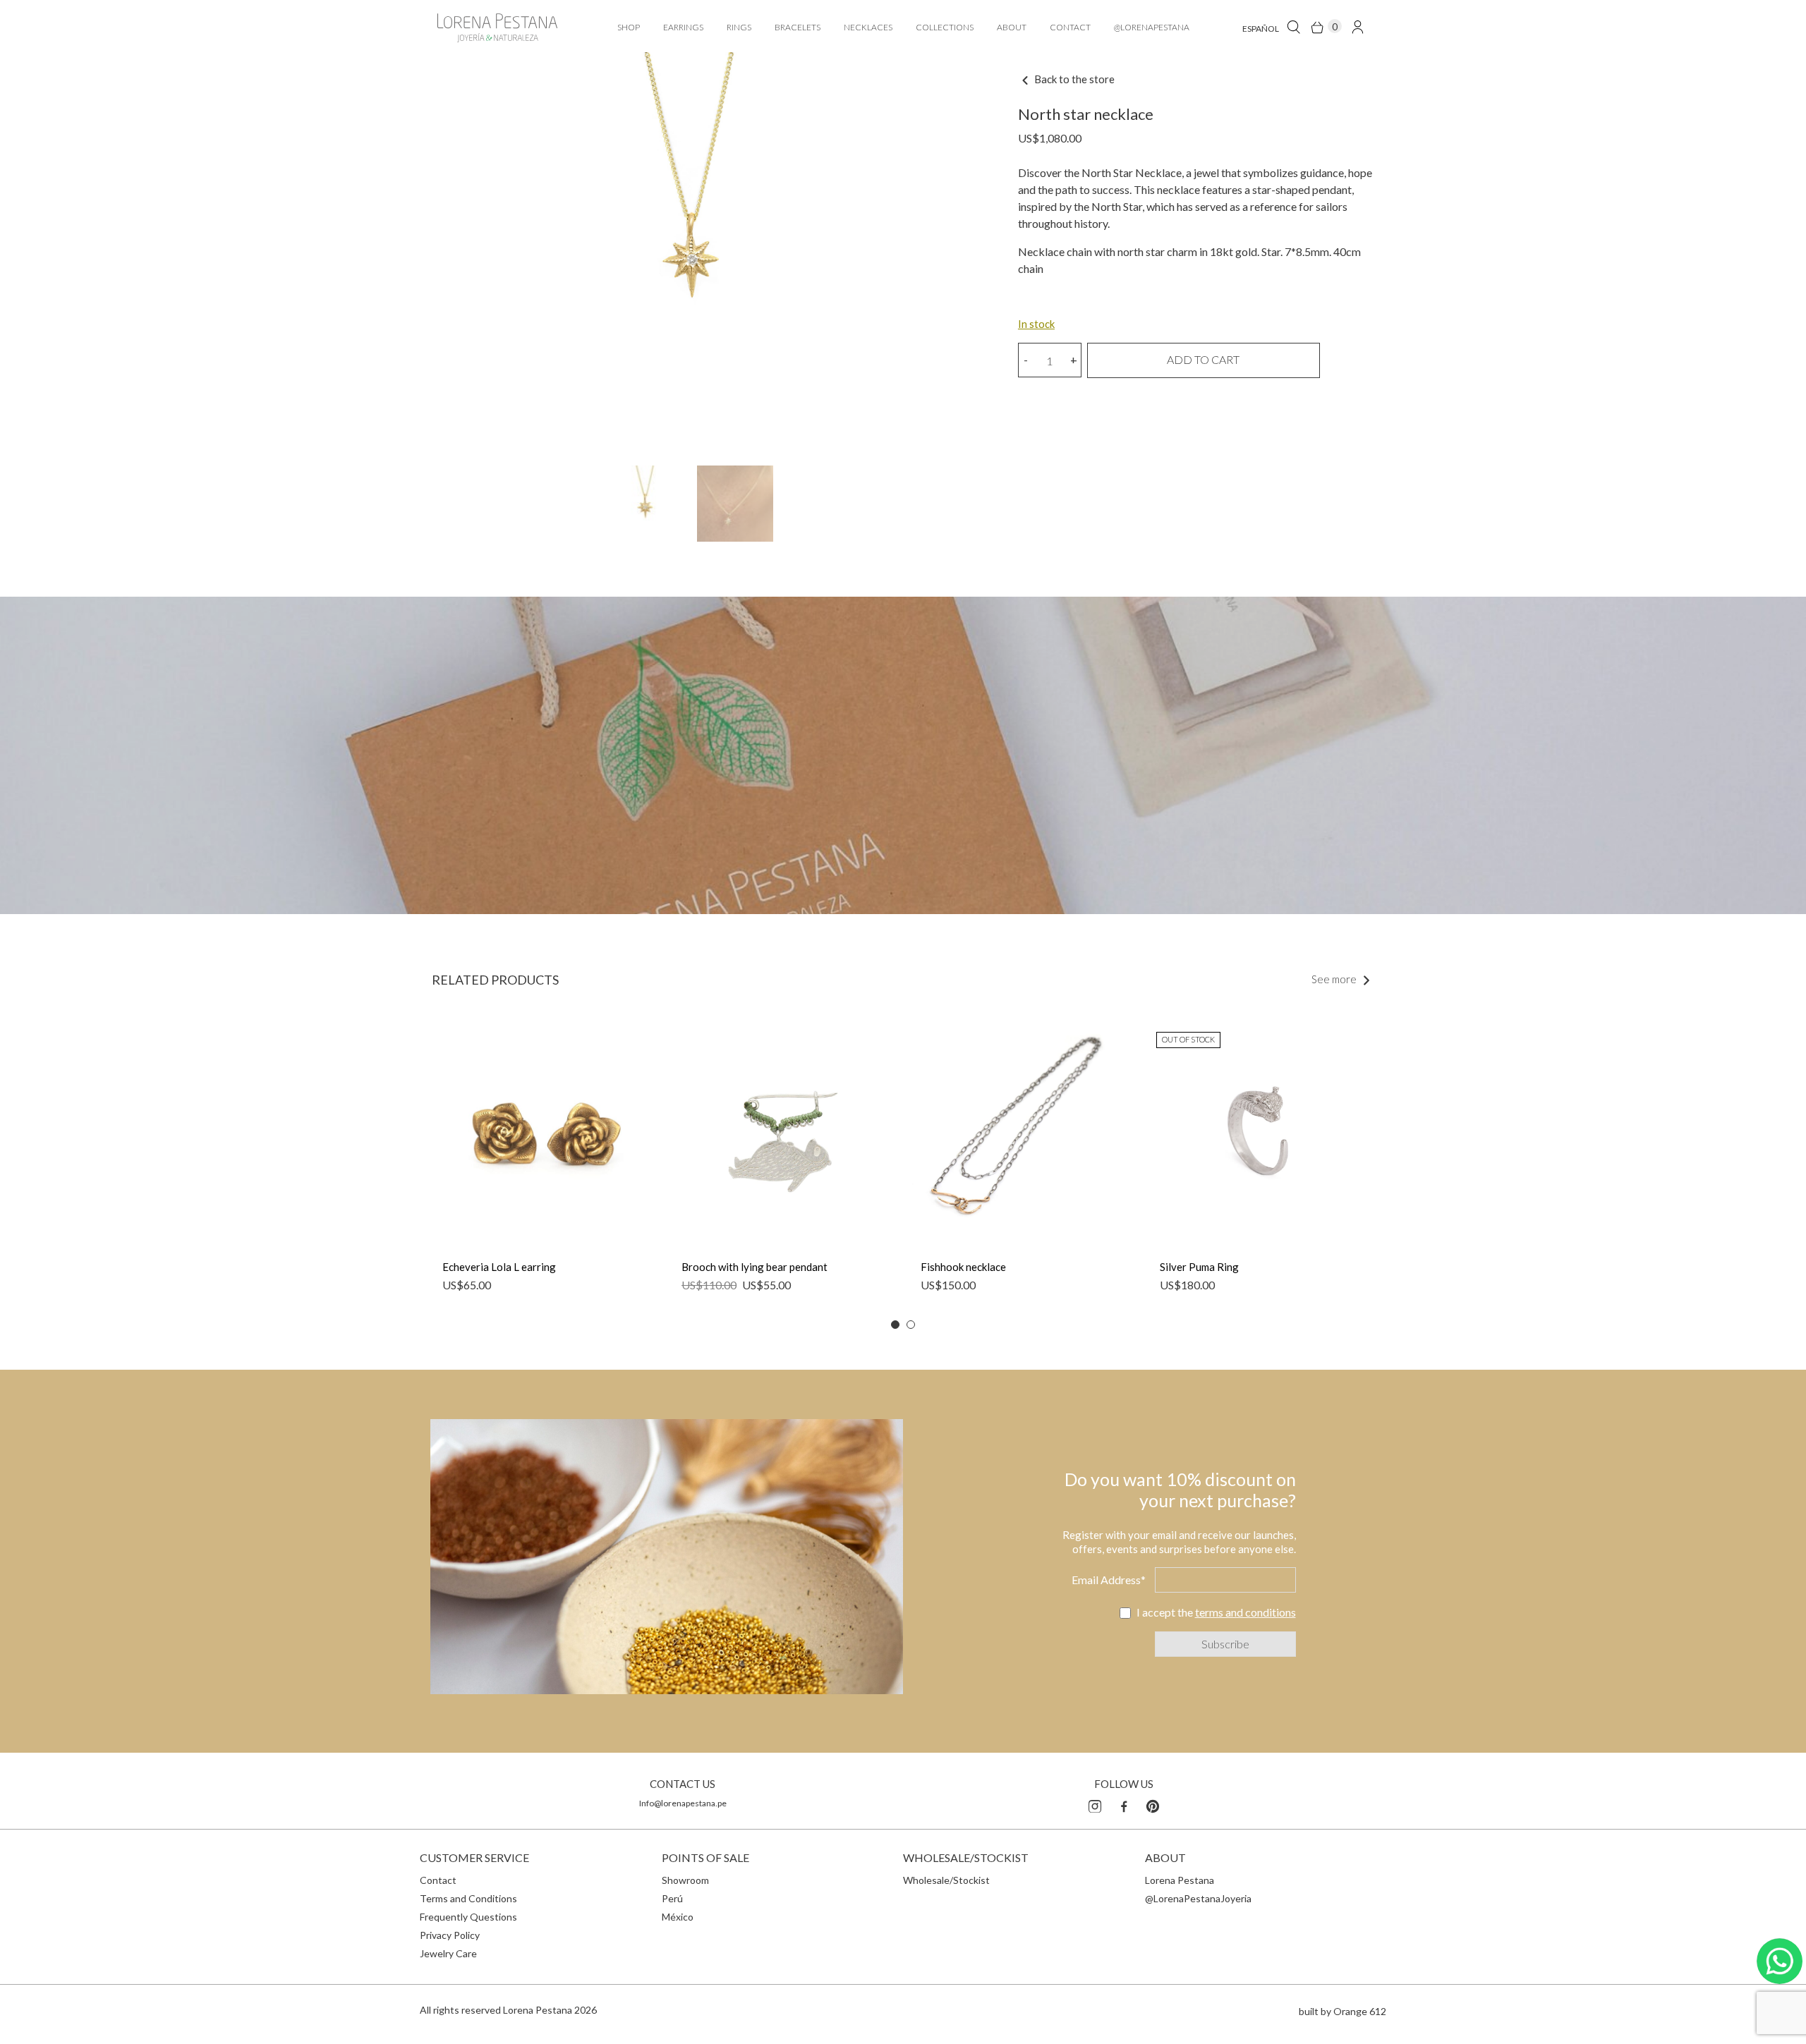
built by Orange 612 (1343, 2011)
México (678, 1917)
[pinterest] (1153, 1804)
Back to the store (1073, 79)
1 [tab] (895, 1325)
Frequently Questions (468, 1917)
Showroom (685, 1880)
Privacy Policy (450, 1935)
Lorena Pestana (1180, 1880)
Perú (672, 1898)
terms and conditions (1246, 1612)
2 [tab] (911, 1325)
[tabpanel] (544, 1166)
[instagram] (1095, 1804)
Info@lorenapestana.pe (683, 1803)
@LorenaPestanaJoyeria (1198, 1898)
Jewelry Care (448, 1953)
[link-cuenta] (1358, 26)
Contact (438, 1880)
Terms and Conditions (468, 1898)
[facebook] (1124, 1804)
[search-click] (1293, 26)
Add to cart (1203, 359)
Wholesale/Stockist (946, 1880)
